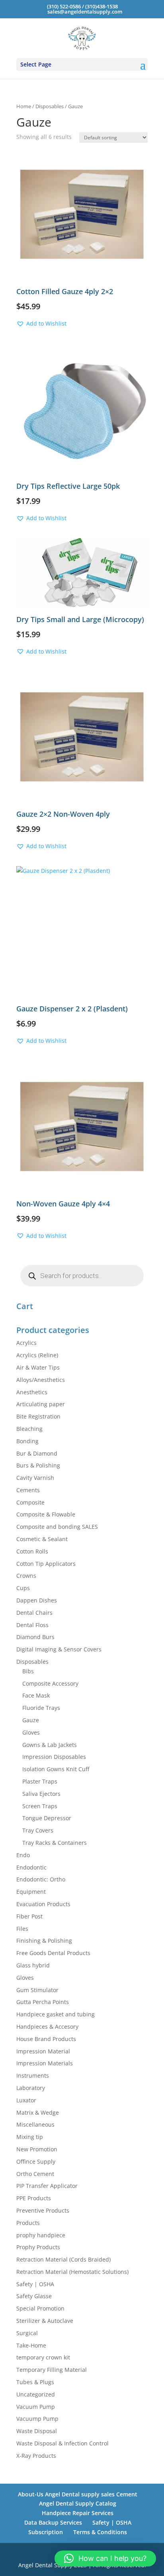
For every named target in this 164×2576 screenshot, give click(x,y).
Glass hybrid (33, 1965)
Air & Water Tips (38, 1367)
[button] (41, 324)
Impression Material (43, 2051)
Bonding (27, 1441)
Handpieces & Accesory (47, 2027)
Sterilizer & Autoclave (45, 2321)
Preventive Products (43, 2210)
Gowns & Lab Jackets (50, 1745)
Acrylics (26, 1343)
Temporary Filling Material (52, 2370)
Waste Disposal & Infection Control (62, 2443)
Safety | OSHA (35, 2284)
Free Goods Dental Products (53, 1953)
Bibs (28, 1671)
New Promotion (37, 2149)
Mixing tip (30, 2137)
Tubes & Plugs (35, 2382)
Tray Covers (38, 1830)
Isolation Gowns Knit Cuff (56, 1769)
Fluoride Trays (41, 1708)
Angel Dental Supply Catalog (78, 2503)
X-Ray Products (36, 2456)
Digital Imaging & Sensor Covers (59, 1649)
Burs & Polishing (38, 1465)
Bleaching (29, 1429)
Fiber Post (29, 1916)
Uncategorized (36, 2394)
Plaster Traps (40, 1781)
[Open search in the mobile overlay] (82, 1276)
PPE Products (34, 2198)
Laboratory (31, 2088)
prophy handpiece (41, 2235)
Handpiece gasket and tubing (56, 2014)
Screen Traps (40, 1806)
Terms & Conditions (100, 2532)
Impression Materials (45, 2063)
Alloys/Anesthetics (41, 1380)
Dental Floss (32, 1625)
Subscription (46, 2532)
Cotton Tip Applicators (46, 1564)
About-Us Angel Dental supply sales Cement (78, 2494)
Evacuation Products (43, 1904)
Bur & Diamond (37, 1453)
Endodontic (31, 1867)
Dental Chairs (34, 1613)
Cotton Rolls (32, 1551)
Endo (23, 1855)
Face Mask (36, 1695)
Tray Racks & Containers (55, 1843)
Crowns (26, 1576)
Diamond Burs (35, 1637)
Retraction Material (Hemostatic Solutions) (72, 2272)
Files (22, 1929)
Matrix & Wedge (38, 2113)
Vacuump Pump (37, 2419)
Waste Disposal (37, 2431)
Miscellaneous (35, 2124)
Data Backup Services (53, 2522)
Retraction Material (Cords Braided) (63, 2259)
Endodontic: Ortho (41, 1879)
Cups (23, 1588)
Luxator (26, 2100)
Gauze (31, 1720)
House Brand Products (46, 2039)
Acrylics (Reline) (37, 1355)
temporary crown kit (43, 2357)
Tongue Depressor (47, 1818)
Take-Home (31, 2345)
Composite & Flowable (46, 1514)
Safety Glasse (34, 2296)
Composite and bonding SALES (57, 1527)
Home (24, 106)
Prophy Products (38, 2247)
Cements (28, 1490)
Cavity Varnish (35, 1478)
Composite (30, 1502)
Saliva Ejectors (41, 1794)
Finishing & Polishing (44, 1941)
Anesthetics (32, 1392)
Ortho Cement (35, 2174)
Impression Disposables (54, 1757)
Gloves (31, 1732)
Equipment (31, 1892)
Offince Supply (36, 2161)
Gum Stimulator (37, 1990)
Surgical (27, 2333)
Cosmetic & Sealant (42, 1539)
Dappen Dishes (37, 1600)
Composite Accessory (50, 1683)
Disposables (50, 106)
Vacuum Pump (36, 2407)
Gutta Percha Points (43, 2002)
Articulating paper (41, 1404)
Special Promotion (40, 2308)
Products (28, 2223)
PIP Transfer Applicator (47, 2186)
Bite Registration (38, 1416)
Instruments (33, 2075)
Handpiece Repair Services (78, 2513)
